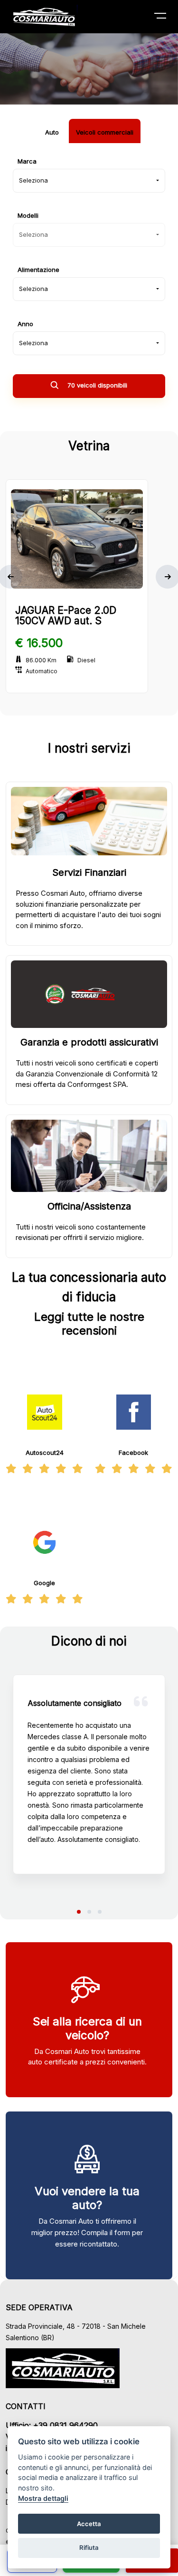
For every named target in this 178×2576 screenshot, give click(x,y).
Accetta (89, 2524)
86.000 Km (41, 660)
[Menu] (166, 18)
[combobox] (89, 181)
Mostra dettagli (43, 2498)
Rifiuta (89, 2547)
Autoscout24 (45, 1453)
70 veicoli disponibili (96, 385)
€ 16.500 (39, 643)
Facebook (133, 1453)
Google (44, 1583)
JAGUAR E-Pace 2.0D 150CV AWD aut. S (66, 615)
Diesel (86, 660)
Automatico (42, 671)
